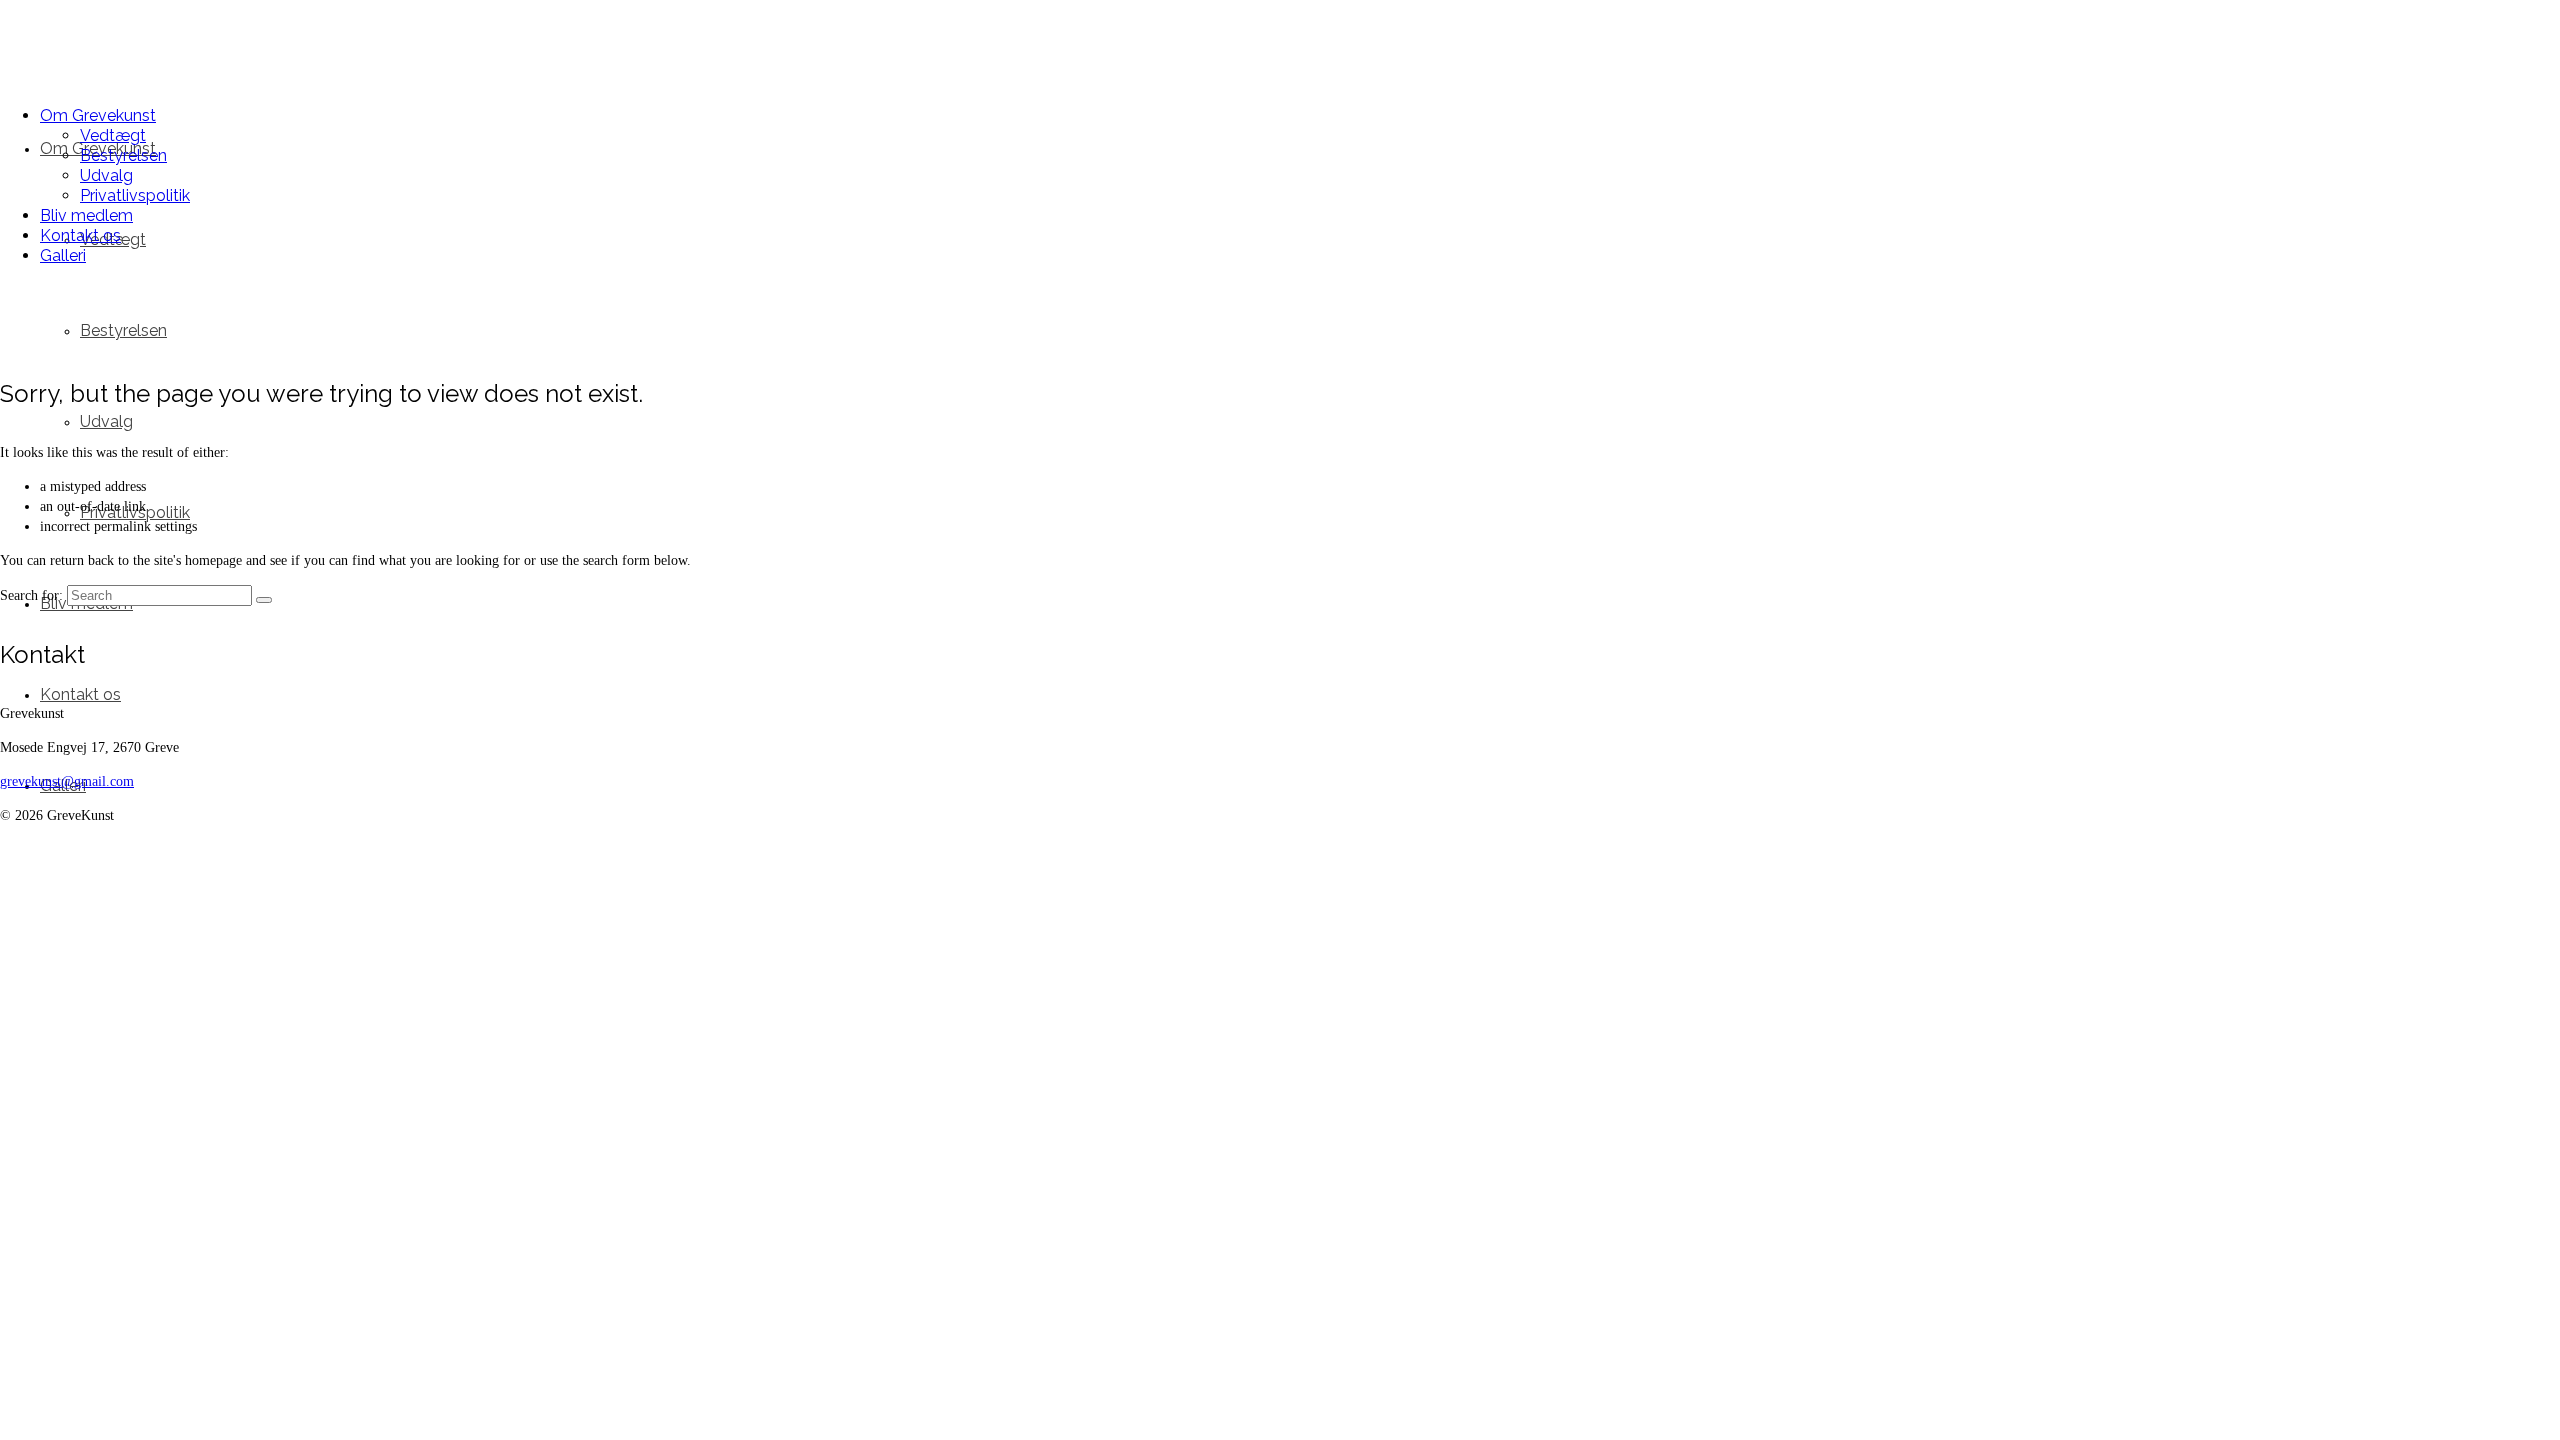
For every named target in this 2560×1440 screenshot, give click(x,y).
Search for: (31, 595)
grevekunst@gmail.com (67, 781)
